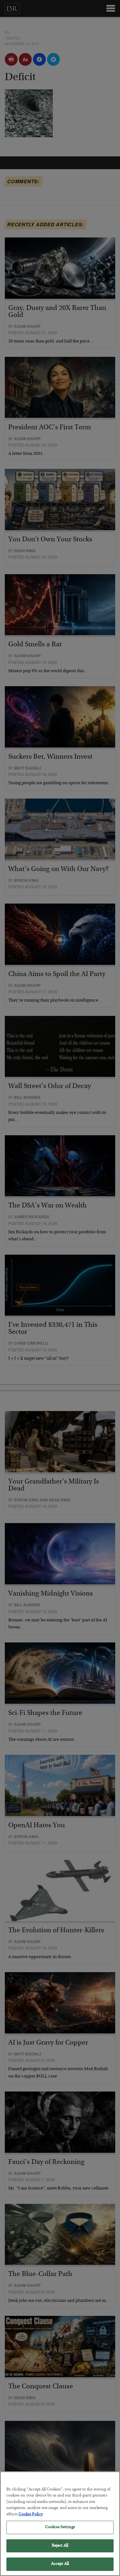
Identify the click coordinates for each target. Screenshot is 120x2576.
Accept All (60, 2564)
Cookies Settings (60, 2527)
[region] (60, 2524)
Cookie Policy (31, 2515)
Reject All (60, 2546)
